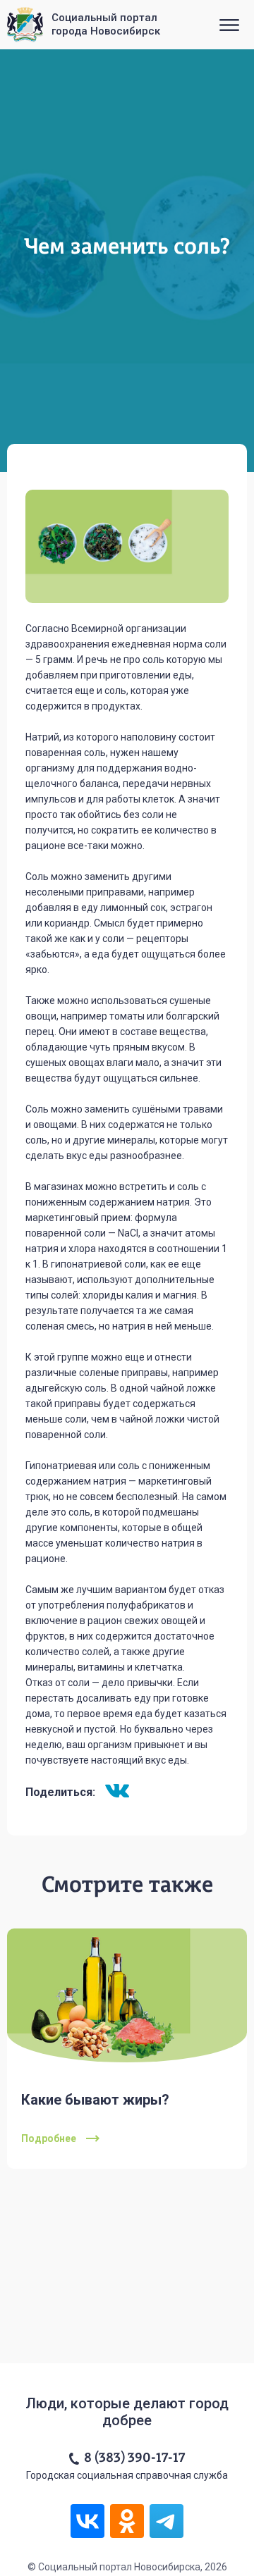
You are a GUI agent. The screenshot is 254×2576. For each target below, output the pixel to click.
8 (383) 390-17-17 (134, 2458)
